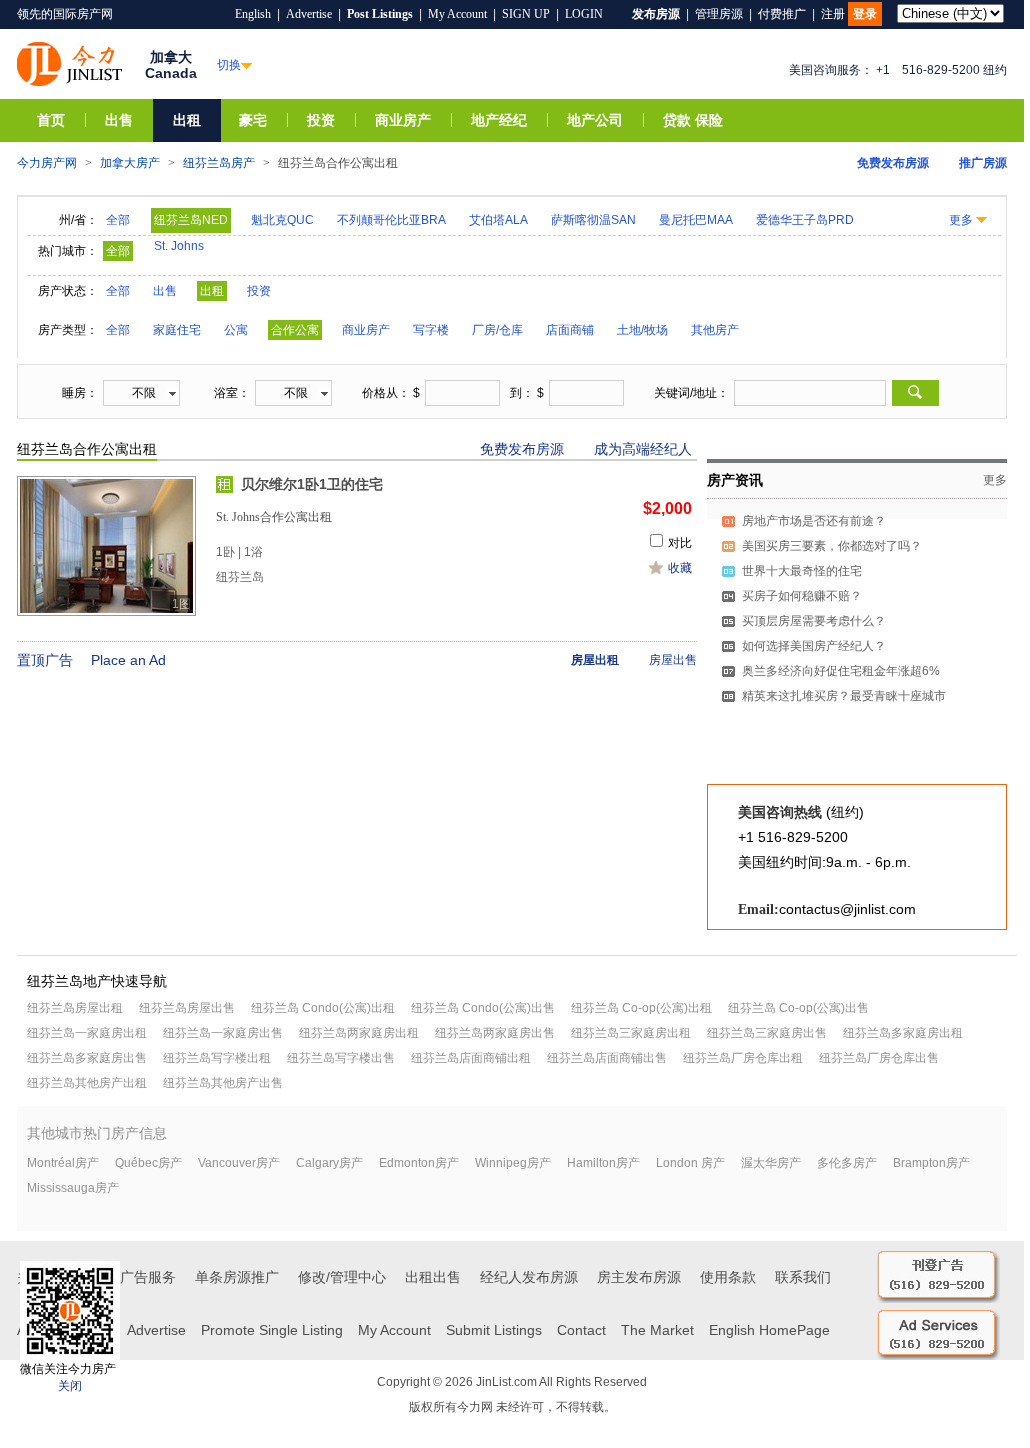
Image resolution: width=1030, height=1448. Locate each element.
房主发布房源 (639, 1277)
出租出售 (433, 1277)
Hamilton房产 (603, 1163)
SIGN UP (526, 14)
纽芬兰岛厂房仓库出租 (743, 1058)
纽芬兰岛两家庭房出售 (495, 1033)
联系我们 (803, 1277)
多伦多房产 (847, 1163)
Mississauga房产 (73, 1188)
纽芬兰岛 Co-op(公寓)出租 (641, 1008)
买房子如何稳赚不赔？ (802, 596)
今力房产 (69, 64)
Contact (581, 1330)
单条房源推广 (237, 1277)
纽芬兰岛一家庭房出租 (87, 1033)
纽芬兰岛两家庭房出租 (359, 1033)
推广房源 (983, 163)
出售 (119, 120)
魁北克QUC (282, 220)
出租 (187, 120)
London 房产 (690, 1163)
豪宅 (253, 120)
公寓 (236, 330)
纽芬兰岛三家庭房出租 (631, 1033)
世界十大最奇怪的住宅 (802, 571)
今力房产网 (47, 163)
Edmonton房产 (419, 1163)
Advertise (309, 14)
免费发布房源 (893, 163)
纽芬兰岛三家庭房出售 (767, 1033)
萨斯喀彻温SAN (593, 220)
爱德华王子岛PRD (805, 220)
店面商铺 (570, 330)
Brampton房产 (931, 1163)
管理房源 (719, 14)
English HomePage (769, 1330)
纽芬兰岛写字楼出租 (217, 1058)
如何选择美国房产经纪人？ (814, 646)
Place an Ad (128, 660)
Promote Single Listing (272, 1330)
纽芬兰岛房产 (219, 163)
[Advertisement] (857, 834)
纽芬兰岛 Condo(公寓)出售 (483, 1008)
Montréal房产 (63, 1163)
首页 (51, 120)
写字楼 (431, 330)
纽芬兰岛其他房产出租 (87, 1083)
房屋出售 (673, 660)
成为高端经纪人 (643, 449)
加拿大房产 (130, 163)
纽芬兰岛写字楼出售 (341, 1058)
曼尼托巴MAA (696, 220)
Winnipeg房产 (513, 1163)
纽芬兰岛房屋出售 (187, 1008)
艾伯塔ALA (498, 220)
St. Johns (179, 246)
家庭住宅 (177, 330)
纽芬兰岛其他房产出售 (223, 1083)
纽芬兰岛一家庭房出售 (223, 1033)
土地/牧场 (642, 330)
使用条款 (728, 1277)
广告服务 (148, 1277)
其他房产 (715, 330)
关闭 (70, 1386)
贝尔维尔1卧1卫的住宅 (312, 484)
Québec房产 (148, 1163)
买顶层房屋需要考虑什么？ (814, 621)
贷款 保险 (693, 120)
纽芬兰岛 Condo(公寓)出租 (323, 1008)
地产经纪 (499, 120)
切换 (229, 65)
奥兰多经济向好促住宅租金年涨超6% (841, 671)
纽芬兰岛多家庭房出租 (903, 1033)
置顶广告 (45, 660)
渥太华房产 (771, 1163)
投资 (321, 120)
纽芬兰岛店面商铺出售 (607, 1058)
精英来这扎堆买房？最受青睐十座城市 (844, 696)
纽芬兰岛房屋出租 (75, 1008)
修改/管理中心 (342, 1277)
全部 (118, 220)
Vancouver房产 (239, 1163)
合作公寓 (295, 330)
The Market (657, 1330)
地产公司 (595, 120)
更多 (961, 220)
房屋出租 (595, 660)
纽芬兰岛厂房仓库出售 (879, 1058)
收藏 (680, 568)
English (253, 14)
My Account (457, 14)
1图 (181, 604)
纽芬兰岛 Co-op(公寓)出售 (798, 1008)
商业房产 (403, 120)
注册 (833, 14)
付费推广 (782, 14)
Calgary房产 (329, 1163)
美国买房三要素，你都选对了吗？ (832, 546)
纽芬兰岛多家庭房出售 (87, 1058)
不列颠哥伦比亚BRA (391, 220)
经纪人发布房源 (529, 1277)
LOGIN (584, 14)
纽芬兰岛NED (191, 220)
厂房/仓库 (497, 330)
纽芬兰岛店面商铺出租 (471, 1058)
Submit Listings (494, 1330)
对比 (680, 543)
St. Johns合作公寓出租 (274, 517)
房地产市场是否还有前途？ (814, 521)
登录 (865, 14)
